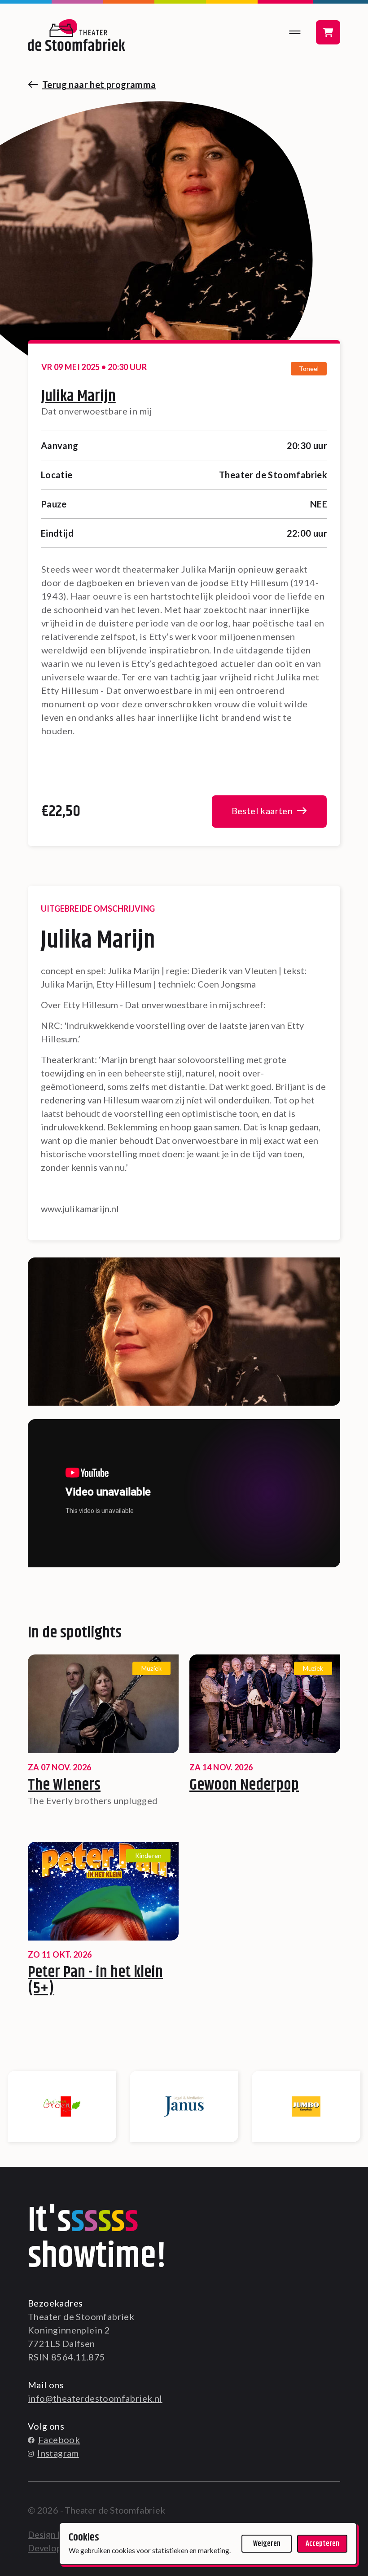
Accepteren (322, 2544)
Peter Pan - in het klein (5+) (95, 1981)
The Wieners (64, 1785)
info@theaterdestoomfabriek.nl (95, 2398)
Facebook (59, 2439)
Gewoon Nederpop (244, 1785)
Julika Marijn (79, 396)
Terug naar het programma (99, 84)
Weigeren (267, 2544)
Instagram (58, 2453)
